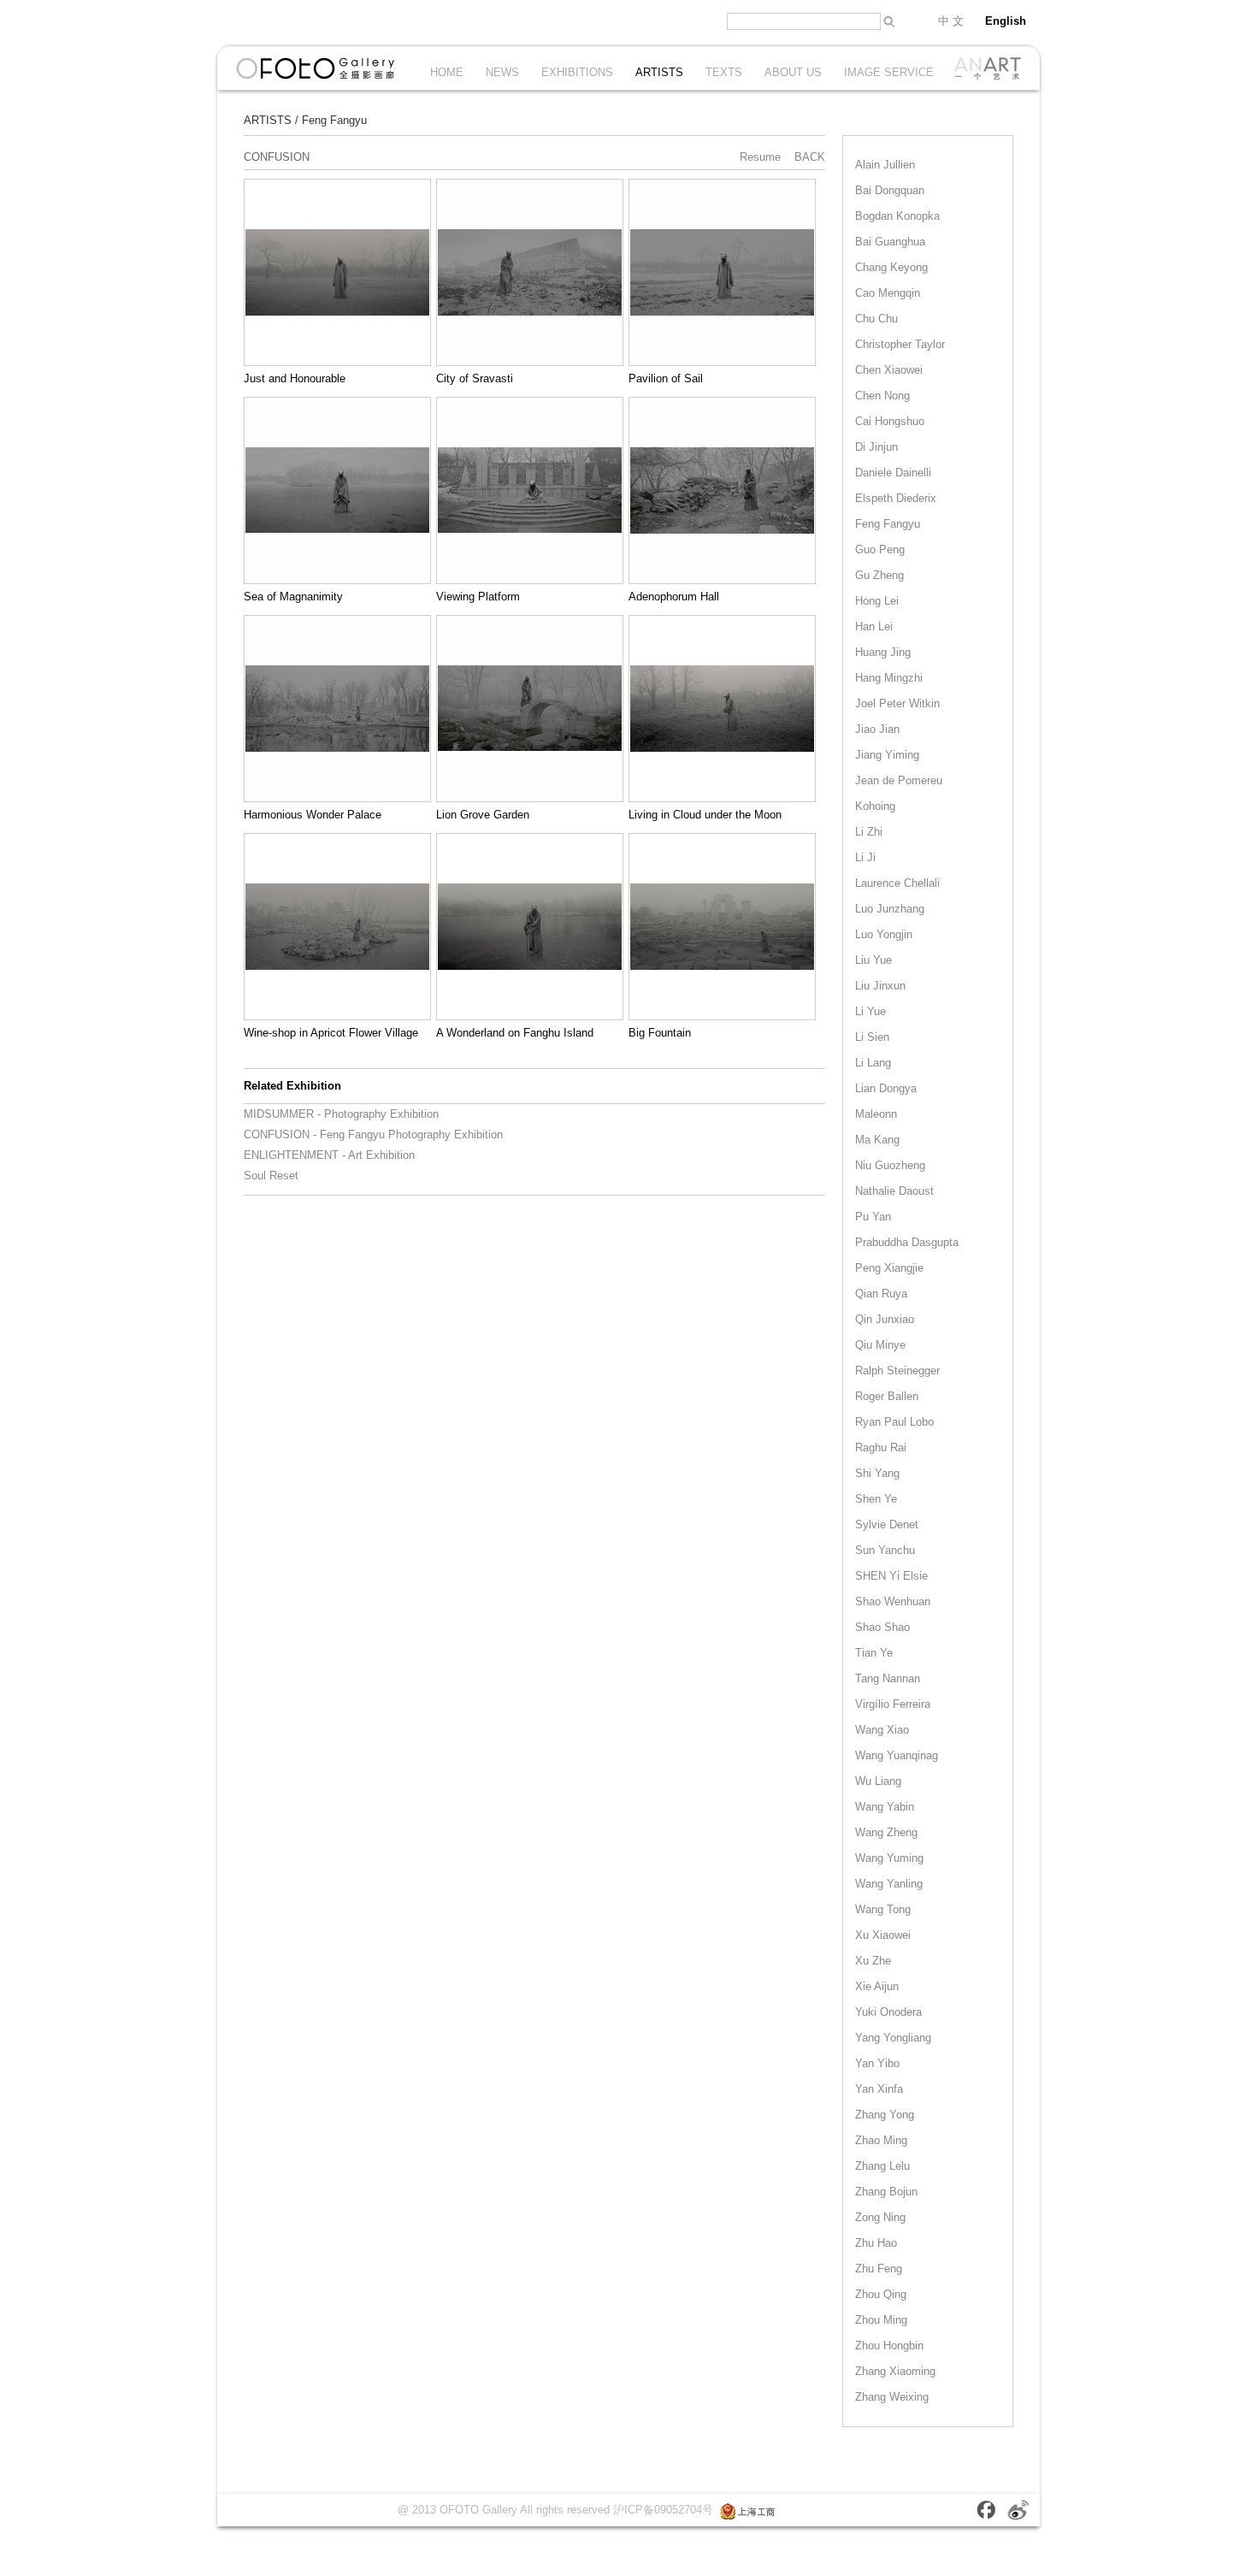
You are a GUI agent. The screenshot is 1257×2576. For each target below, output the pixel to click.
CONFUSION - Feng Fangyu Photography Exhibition (373, 1134)
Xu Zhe (873, 1961)
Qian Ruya (881, 1294)
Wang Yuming (889, 1858)
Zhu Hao (876, 2243)
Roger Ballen (887, 1396)
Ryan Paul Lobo (894, 1422)
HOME (447, 72)
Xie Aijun (877, 1986)
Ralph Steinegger (897, 1371)
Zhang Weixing (892, 2397)
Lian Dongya (886, 1088)
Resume (760, 157)
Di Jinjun (876, 447)
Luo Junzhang (890, 909)
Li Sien (872, 1037)
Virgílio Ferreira (893, 1704)
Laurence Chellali (897, 883)
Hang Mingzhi (889, 678)
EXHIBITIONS (577, 72)
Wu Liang (878, 1781)
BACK (810, 157)
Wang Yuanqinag (897, 1755)
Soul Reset (271, 1176)
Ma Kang (877, 1140)
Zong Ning (880, 2217)
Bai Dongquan (890, 190)
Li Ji (865, 857)
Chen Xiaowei (889, 370)
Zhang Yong (885, 2115)
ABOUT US (793, 72)
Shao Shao (882, 1627)
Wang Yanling (889, 1884)
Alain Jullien (885, 165)
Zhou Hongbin (889, 2346)
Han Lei (874, 626)
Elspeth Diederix (896, 498)
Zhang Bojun (886, 2192)
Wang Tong (883, 1909)
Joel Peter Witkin (897, 703)
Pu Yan (873, 1217)
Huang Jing (883, 652)
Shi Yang (877, 1473)
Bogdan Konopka (897, 216)
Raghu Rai (881, 1448)
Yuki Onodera (888, 2012)
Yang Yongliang (893, 2038)
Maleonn (876, 1114)
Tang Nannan (888, 1678)
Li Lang (873, 1063)
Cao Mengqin (888, 293)
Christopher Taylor (900, 344)
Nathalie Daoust (894, 1191)
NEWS (502, 72)
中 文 (951, 21)
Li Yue (870, 1011)
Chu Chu (876, 319)
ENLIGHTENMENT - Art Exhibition (329, 1155)
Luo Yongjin (884, 934)
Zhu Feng (879, 2269)
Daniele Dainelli (893, 473)
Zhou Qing (881, 2294)
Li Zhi (869, 832)
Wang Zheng (886, 1832)
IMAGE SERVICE (889, 72)
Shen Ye (876, 1499)
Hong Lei (877, 601)
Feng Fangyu (334, 120)
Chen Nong (882, 396)
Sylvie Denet (887, 1524)
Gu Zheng (879, 575)
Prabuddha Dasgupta (907, 1242)
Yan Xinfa (879, 2089)
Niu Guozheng (890, 1165)
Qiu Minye (880, 1345)
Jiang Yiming (887, 755)
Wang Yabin (885, 1807)
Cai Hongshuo (890, 421)
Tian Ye (874, 1653)
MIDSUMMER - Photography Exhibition (341, 1114)
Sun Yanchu (885, 1550)
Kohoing (875, 806)
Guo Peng (880, 549)
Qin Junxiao (885, 1319)
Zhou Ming (881, 2320)
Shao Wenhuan (893, 1601)
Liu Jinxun (880, 986)
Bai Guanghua (890, 242)
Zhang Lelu (882, 2166)
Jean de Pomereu (899, 780)
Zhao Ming (881, 2140)
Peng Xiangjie (889, 1268)
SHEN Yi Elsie (891, 1576)
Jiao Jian (877, 729)
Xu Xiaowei (883, 1935)
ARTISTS (659, 72)
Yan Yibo (877, 2063)
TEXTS (724, 72)
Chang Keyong (891, 267)
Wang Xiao (882, 1730)
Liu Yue (873, 960)
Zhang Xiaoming (895, 2371)
